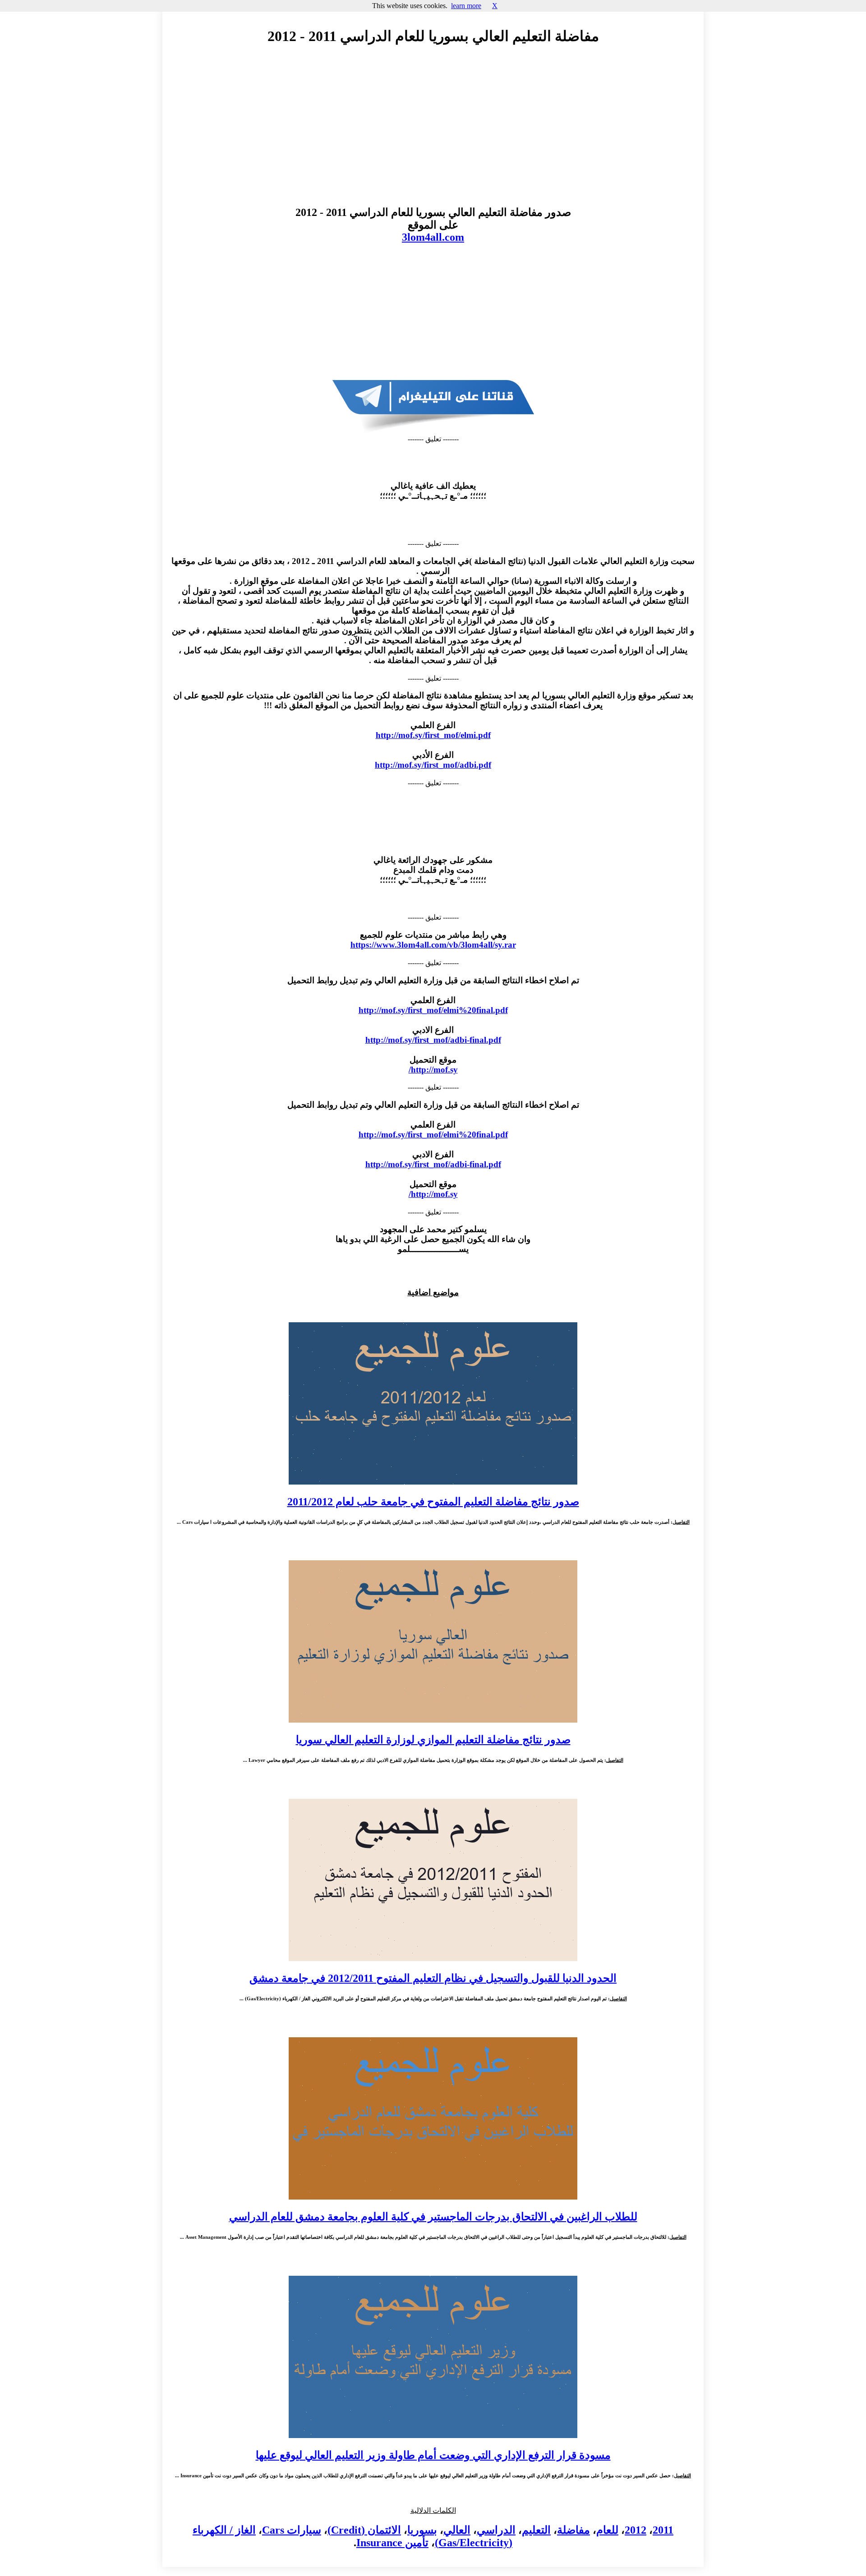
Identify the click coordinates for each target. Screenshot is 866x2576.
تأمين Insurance (392, 2543)
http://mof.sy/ (433, 1070)
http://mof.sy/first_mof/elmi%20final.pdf (433, 1010)
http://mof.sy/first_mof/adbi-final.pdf (433, 1040)
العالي (457, 2530)
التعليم (536, 2530)
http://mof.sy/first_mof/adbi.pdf (433, 765)
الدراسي (496, 2530)
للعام (607, 2530)
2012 (636, 2530)
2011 (663, 2530)
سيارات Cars (292, 2530)
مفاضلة (573, 2530)
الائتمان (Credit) (364, 2530)
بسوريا (422, 2530)
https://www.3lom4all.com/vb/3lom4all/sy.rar (433, 945)
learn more (466, 6)
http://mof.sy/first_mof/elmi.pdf (433, 735)
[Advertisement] (433, 134)
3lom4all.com (433, 237)
